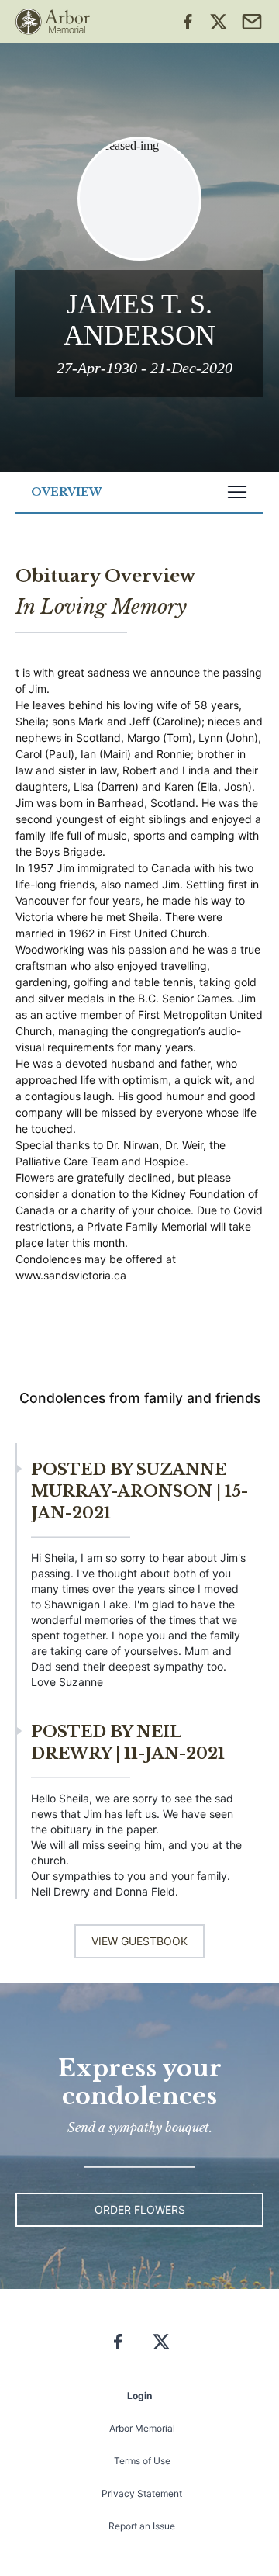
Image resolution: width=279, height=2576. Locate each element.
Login (139, 2396)
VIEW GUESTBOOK (139, 1941)
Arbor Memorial (142, 2428)
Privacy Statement (142, 2493)
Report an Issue (142, 2526)
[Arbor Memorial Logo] (53, 22)
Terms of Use (142, 2461)
